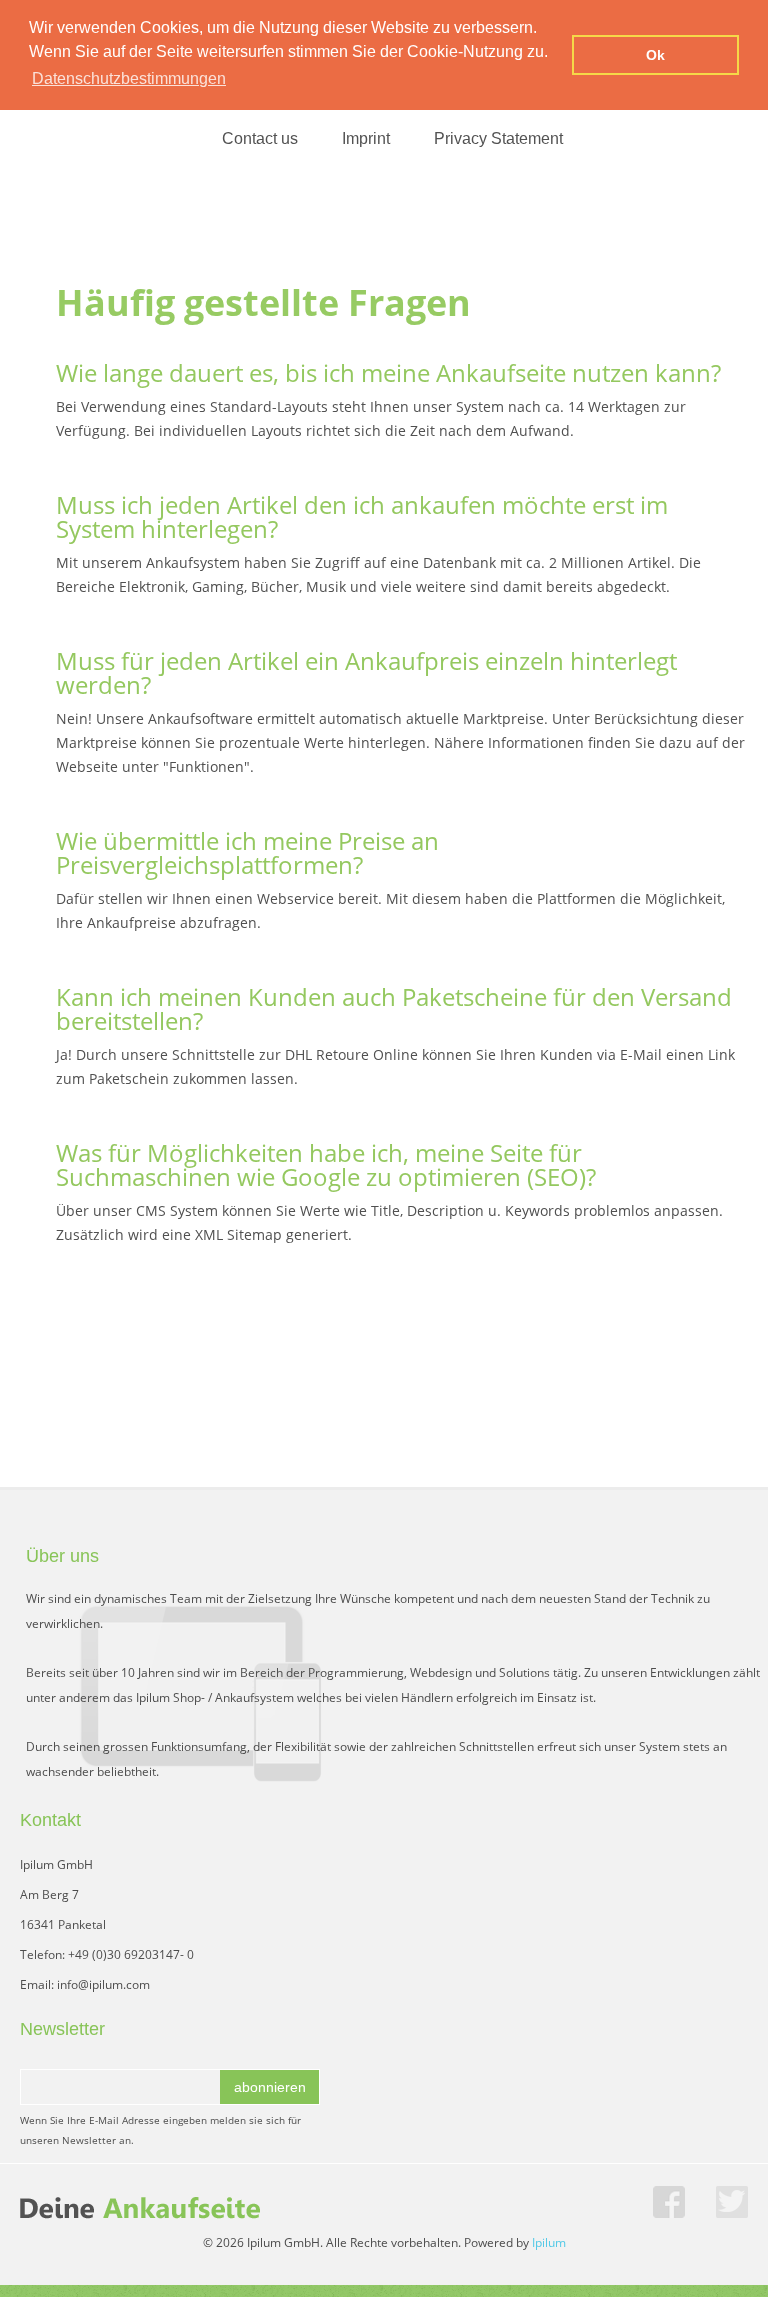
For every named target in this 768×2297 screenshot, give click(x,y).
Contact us (260, 138)
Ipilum (549, 2242)
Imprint (366, 138)
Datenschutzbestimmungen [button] (129, 78)
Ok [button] (655, 55)
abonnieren (270, 2087)
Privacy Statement (498, 138)
